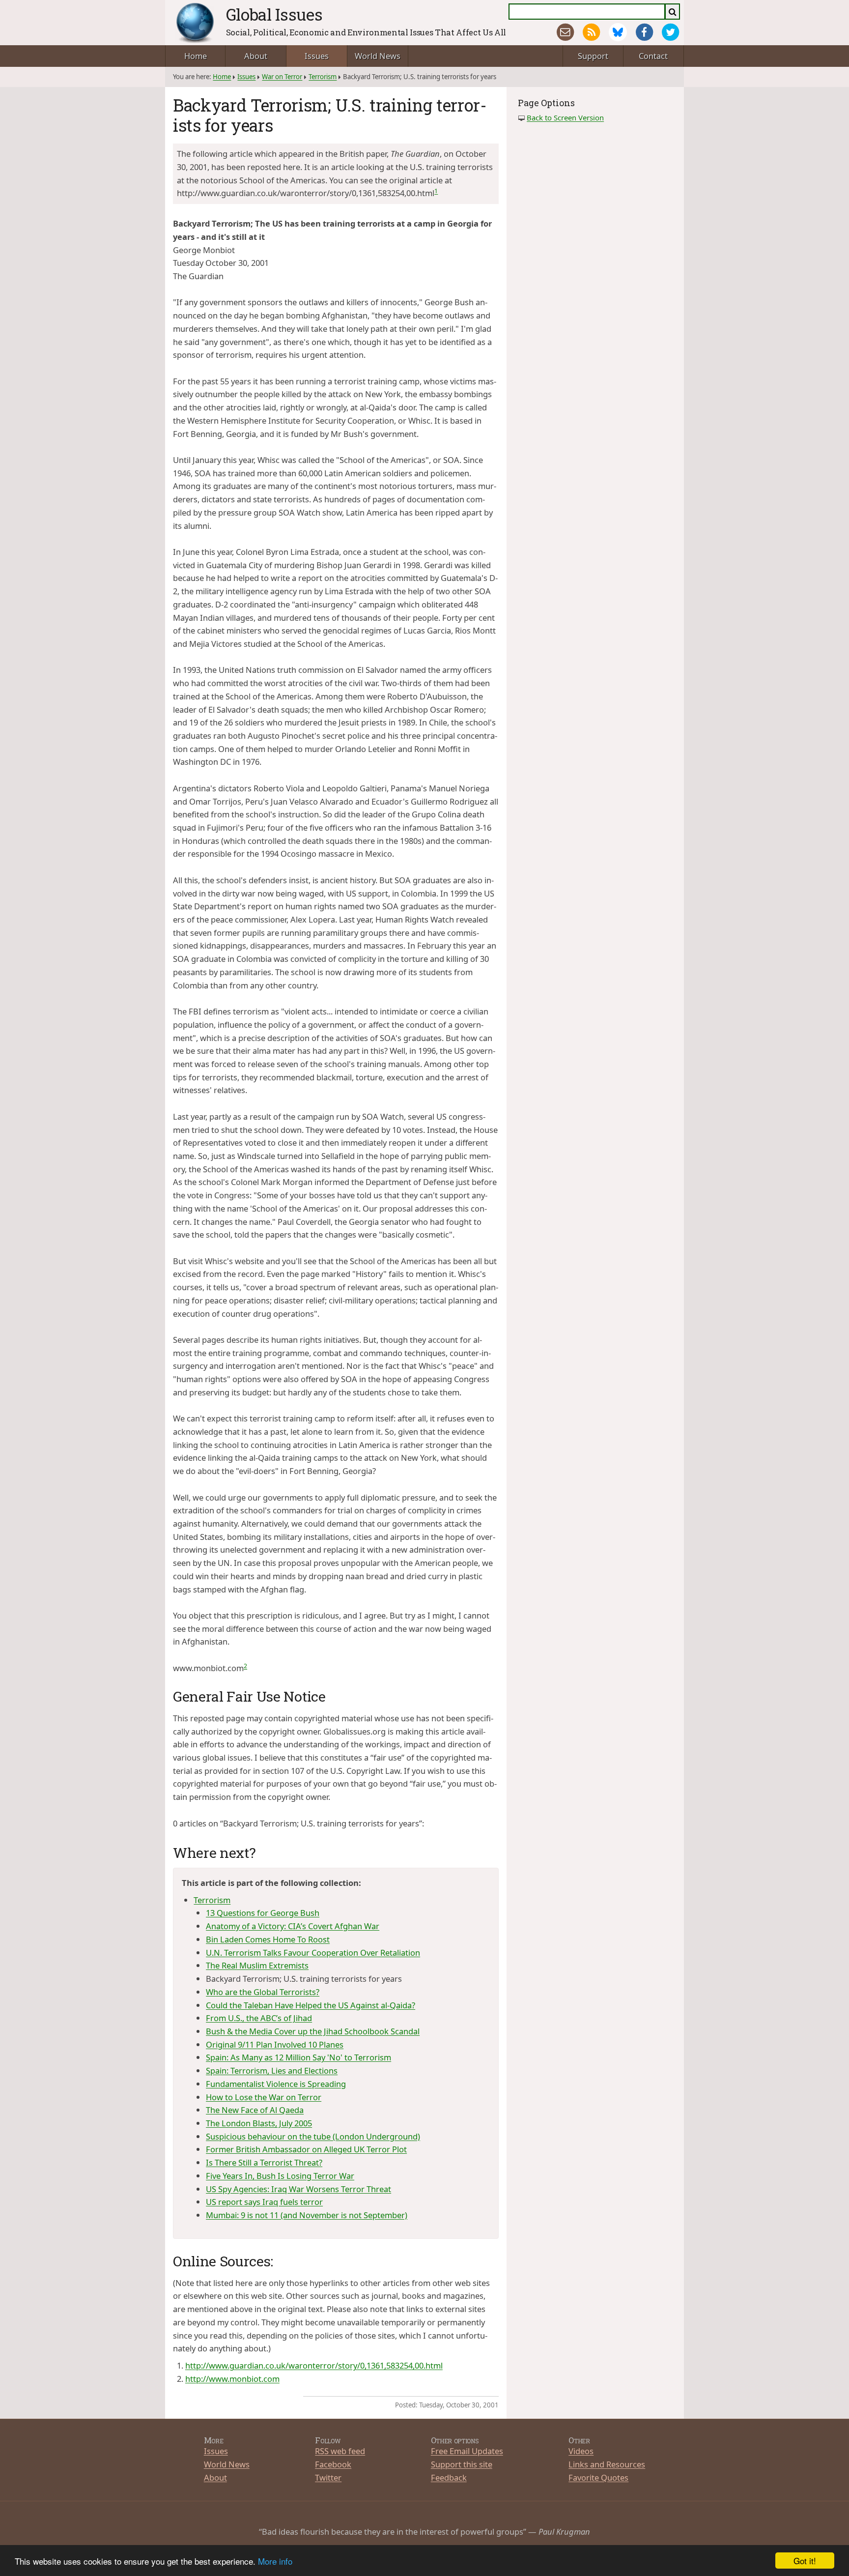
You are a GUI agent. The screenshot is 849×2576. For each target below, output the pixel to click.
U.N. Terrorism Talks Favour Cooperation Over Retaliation (313, 1953)
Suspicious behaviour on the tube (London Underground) (313, 2136)
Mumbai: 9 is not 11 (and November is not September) (307, 2215)
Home (196, 56)
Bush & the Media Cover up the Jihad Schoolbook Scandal (313, 2031)
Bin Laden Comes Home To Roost (268, 1939)
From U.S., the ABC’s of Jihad (259, 2018)
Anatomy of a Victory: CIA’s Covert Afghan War (293, 1926)
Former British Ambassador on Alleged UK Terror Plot (306, 2149)
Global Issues (274, 14)
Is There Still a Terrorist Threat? (264, 2162)
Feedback (449, 2477)
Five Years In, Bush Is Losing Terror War (280, 2176)
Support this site (462, 2464)
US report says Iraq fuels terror (264, 2202)
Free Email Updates (467, 2451)
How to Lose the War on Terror (264, 2097)
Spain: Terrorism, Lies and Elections (272, 2070)
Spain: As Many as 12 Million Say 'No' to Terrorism (298, 2057)
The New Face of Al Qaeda (255, 2110)
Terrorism (323, 77)
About (256, 56)
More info (275, 2561)
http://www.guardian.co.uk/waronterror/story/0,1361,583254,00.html (314, 2365)
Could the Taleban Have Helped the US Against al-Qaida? (311, 2005)
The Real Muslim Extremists (257, 1965)
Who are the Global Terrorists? (263, 1992)
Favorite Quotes (598, 2477)
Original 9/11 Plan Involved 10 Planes (275, 2044)
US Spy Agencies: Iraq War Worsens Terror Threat (298, 2189)
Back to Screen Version (565, 117)
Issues (317, 56)
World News (378, 56)
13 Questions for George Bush (263, 1913)
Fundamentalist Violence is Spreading (276, 2084)
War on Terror (282, 77)
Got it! (805, 2561)
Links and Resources (607, 2464)
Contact (653, 56)
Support (593, 56)
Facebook (333, 2464)
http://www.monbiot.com (232, 2379)
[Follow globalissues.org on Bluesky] (618, 32)
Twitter (328, 2477)
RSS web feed (340, 2451)
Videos (581, 2451)
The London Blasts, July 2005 (259, 2123)
